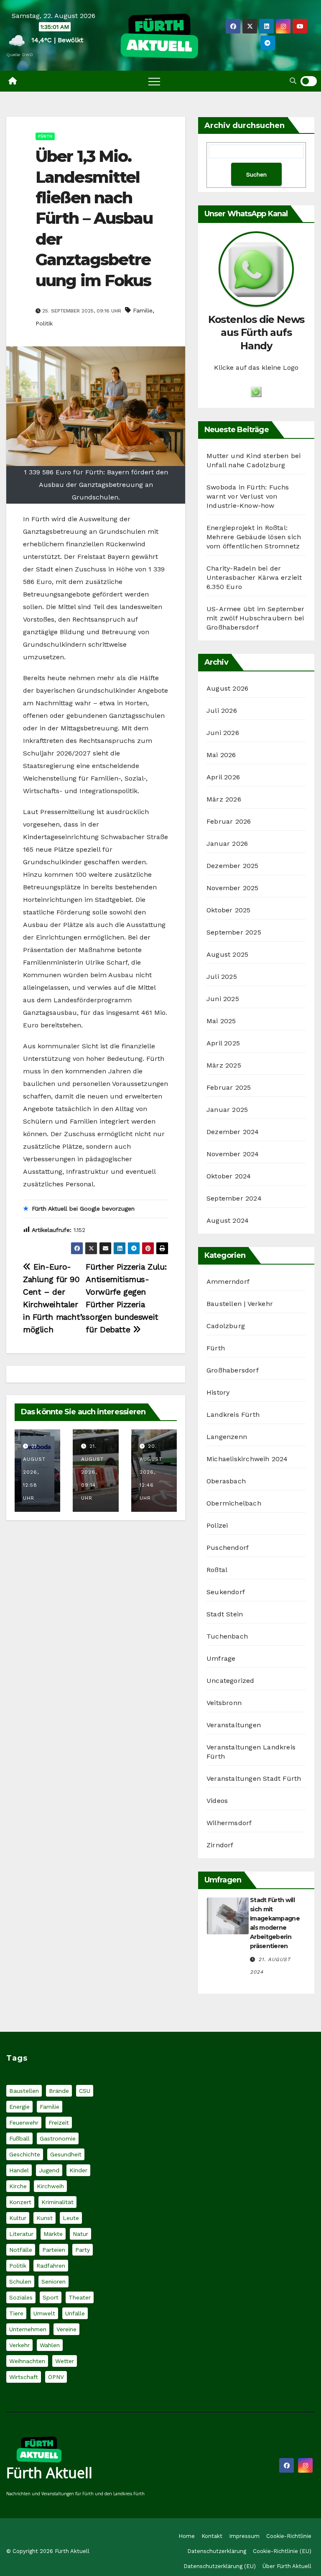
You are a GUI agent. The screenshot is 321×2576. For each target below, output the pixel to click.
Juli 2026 (222, 711)
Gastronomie (58, 2138)
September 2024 (234, 1198)
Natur (80, 2234)
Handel (19, 2170)
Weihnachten (27, 2361)
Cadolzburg (226, 1326)
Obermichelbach (234, 1503)
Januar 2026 (227, 844)
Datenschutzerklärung (217, 2551)
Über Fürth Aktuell (287, 2566)
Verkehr (19, 2345)
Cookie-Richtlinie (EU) (282, 2551)
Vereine (66, 2329)
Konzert (20, 2202)
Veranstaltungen (234, 1725)
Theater (80, 2297)
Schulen (20, 2282)
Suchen (256, 174)
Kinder (78, 2170)
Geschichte (25, 2154)
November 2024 (233, 1154)
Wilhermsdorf (229, 1823)
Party (83, 2250)
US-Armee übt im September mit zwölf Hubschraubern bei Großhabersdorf (255, 618)
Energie (19, 2107)
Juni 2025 (223, 999)
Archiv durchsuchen (245, 125)
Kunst (45, 2218)
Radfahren (51, 2266)
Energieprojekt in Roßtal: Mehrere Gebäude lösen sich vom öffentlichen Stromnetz (254, 537)
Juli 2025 (222, 977)
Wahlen (50, 2345)
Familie (143, 310)
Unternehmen (28, 2329)
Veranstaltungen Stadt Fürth (254, 1778)
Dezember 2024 (233, 1132)
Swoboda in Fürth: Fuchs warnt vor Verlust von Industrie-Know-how (248, 496)
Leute (71, 2218)
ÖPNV (56, 2377)
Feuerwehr (24, 2123)
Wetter (65, 2361)
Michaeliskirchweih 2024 (247, 1459)
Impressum (244, 2536)
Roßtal (217, 1570)
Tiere (16, 2313)
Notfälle (21, 2250)
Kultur (18, 2218)
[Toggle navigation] (154, 81)
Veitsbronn (224, 1703)
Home (187, 2536)
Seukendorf (226, 1592)
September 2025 (234, 932)
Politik (44, 323)
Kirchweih (50, 2186)
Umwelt (44, 2313)
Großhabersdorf (233, 1370)
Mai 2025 (221, 1021)
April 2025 (223, 1043)
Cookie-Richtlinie (289, 2536)
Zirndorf (220, 1845)
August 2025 (227, 954)
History (218, 1392)
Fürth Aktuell (49, 2473)
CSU (85, 2091)
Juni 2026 (223, 733)
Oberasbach (226, 1481)
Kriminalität (57, 2202)
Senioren (53, 2282)
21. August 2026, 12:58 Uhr (34, 1472)
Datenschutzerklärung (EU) (220, 2566)
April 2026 (223, 777)
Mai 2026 (221, 755)
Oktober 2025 (228, 910)
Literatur (21, 2234)
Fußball (19, 2138)
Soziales (21, 2297)
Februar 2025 (229, 1087)
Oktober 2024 (229, 1176)
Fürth (45, 136)
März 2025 (224, 1065)
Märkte (53, 2234)
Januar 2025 (227, 1110)
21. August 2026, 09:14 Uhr (92, 1472)
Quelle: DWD (20, 55)
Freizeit (59, 2123)
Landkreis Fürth (233, 1415)
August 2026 (227, 688)
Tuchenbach (227, 1636)
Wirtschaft (24, 2377)
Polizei (217, 1525)
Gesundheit (66, 2154)
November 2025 (233, 888)
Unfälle (75, 2313)
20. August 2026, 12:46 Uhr (151, 1472)
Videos (217, 1801)
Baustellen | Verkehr (240, 1304)
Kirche (18, 2186)
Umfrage (221, 1658)
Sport (51, 2297)
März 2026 (224, 799)
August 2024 (228, 1220)
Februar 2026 (229, 821)
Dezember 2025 (233, 866)
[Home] (13, 81)
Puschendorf (228, 1548)
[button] (293, 81)
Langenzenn (227, 1437)
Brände (59, 2091)
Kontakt (212, 2536)
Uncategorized (231, 1681)
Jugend (49, 2170)
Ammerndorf (228, 1282)
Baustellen (24, 2091)
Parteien (54, 2250)
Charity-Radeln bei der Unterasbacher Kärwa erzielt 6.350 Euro (254, 577)
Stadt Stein (225, 1614)
